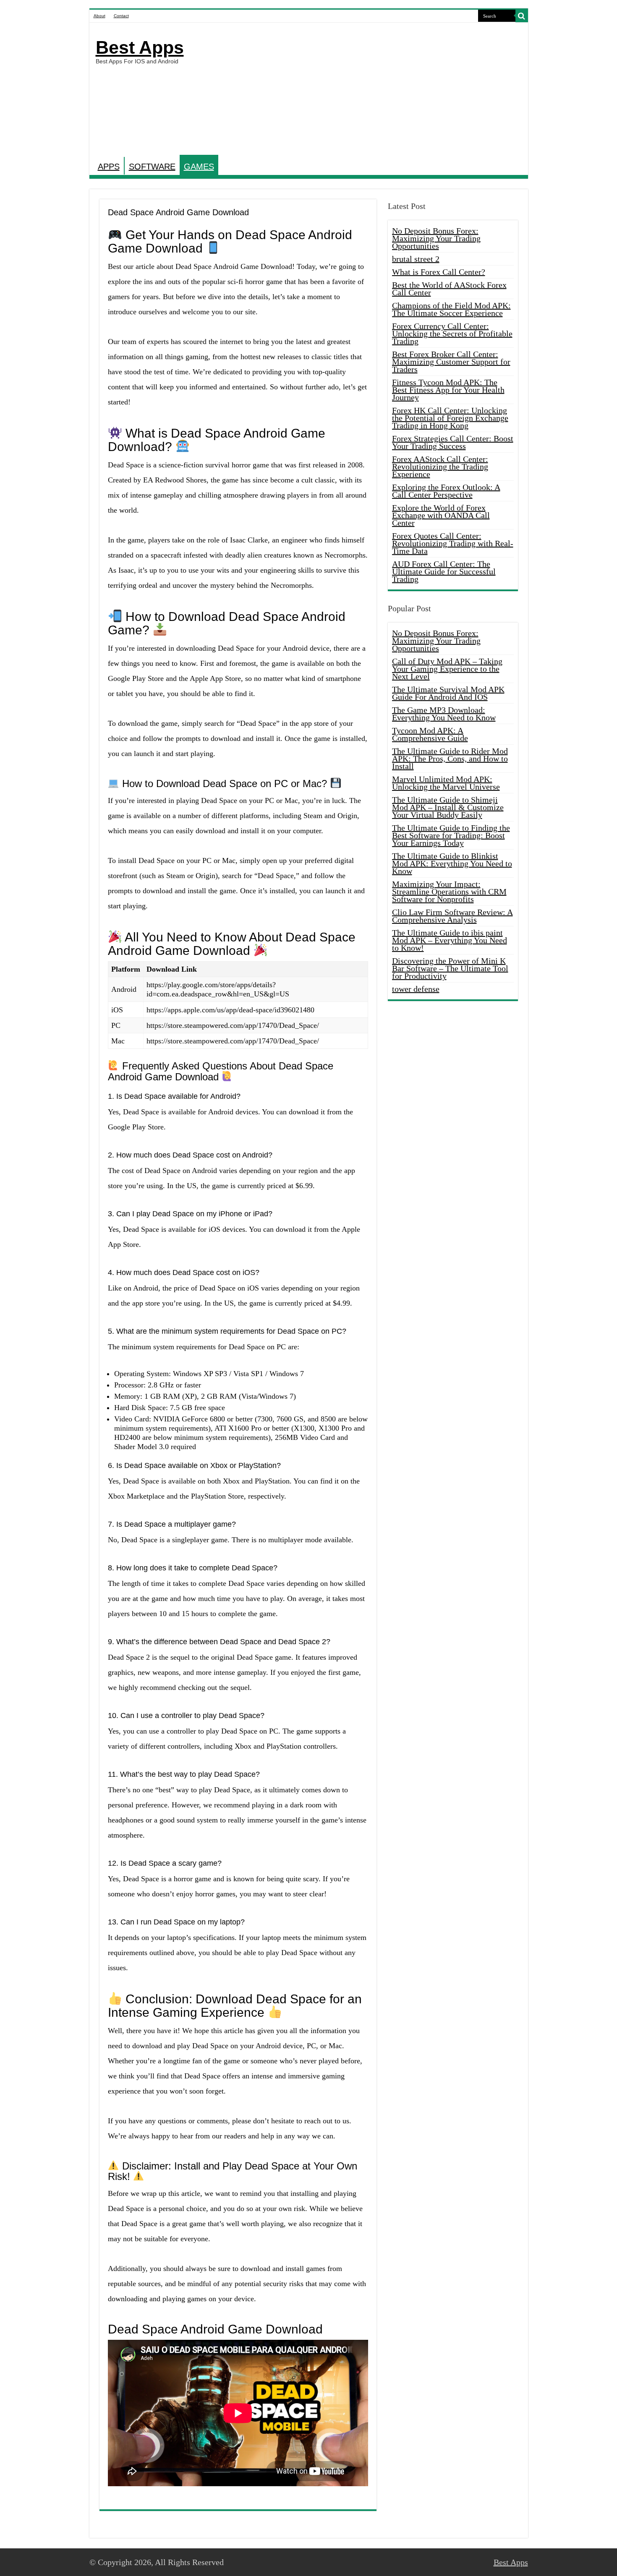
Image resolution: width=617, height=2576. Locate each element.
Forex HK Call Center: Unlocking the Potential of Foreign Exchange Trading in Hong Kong (450, 418)
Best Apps (140, 47)
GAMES (199, 167)
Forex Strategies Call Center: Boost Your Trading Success (453, 442)
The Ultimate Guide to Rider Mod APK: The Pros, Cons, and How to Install (450, 759)
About (99, 16)
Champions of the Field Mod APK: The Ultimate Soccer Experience (451, 309)
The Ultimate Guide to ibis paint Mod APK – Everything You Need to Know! (450, 940)
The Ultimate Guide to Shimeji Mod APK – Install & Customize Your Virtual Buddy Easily (448, 807)
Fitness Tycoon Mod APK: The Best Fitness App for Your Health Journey (448, 390)
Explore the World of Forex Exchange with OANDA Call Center (441, 515)
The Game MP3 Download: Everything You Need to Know (444, 714)
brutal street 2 (416, 259)
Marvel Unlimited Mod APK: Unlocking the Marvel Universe (446, 783)
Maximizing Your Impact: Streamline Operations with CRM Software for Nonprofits (449, 892)
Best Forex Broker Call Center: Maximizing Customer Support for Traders (451, 362)
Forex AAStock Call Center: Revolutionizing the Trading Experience (440, 467)
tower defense (416, 989)
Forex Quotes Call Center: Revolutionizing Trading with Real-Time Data (453, 543)
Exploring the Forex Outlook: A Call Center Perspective (446, 491)
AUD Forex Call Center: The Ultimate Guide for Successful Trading (444, 571)
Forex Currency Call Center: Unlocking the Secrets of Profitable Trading (452, 334)
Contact (121, 16)
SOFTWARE (152, 167)
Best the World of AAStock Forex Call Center (449, 289)
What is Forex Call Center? (439, 272)
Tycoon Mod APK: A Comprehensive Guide (430, 734)
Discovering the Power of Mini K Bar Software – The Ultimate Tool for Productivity (450, 968)
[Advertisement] (369, 90)
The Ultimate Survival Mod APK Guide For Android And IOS (448, 693)
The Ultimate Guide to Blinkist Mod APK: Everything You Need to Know (452, 863)
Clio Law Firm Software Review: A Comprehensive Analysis (452, 916)
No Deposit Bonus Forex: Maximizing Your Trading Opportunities (436, 238)
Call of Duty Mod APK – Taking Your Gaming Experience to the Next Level (447, 669)
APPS (109, 167)
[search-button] (522, 16)
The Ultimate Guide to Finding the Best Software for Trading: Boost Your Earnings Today (451, 835)
